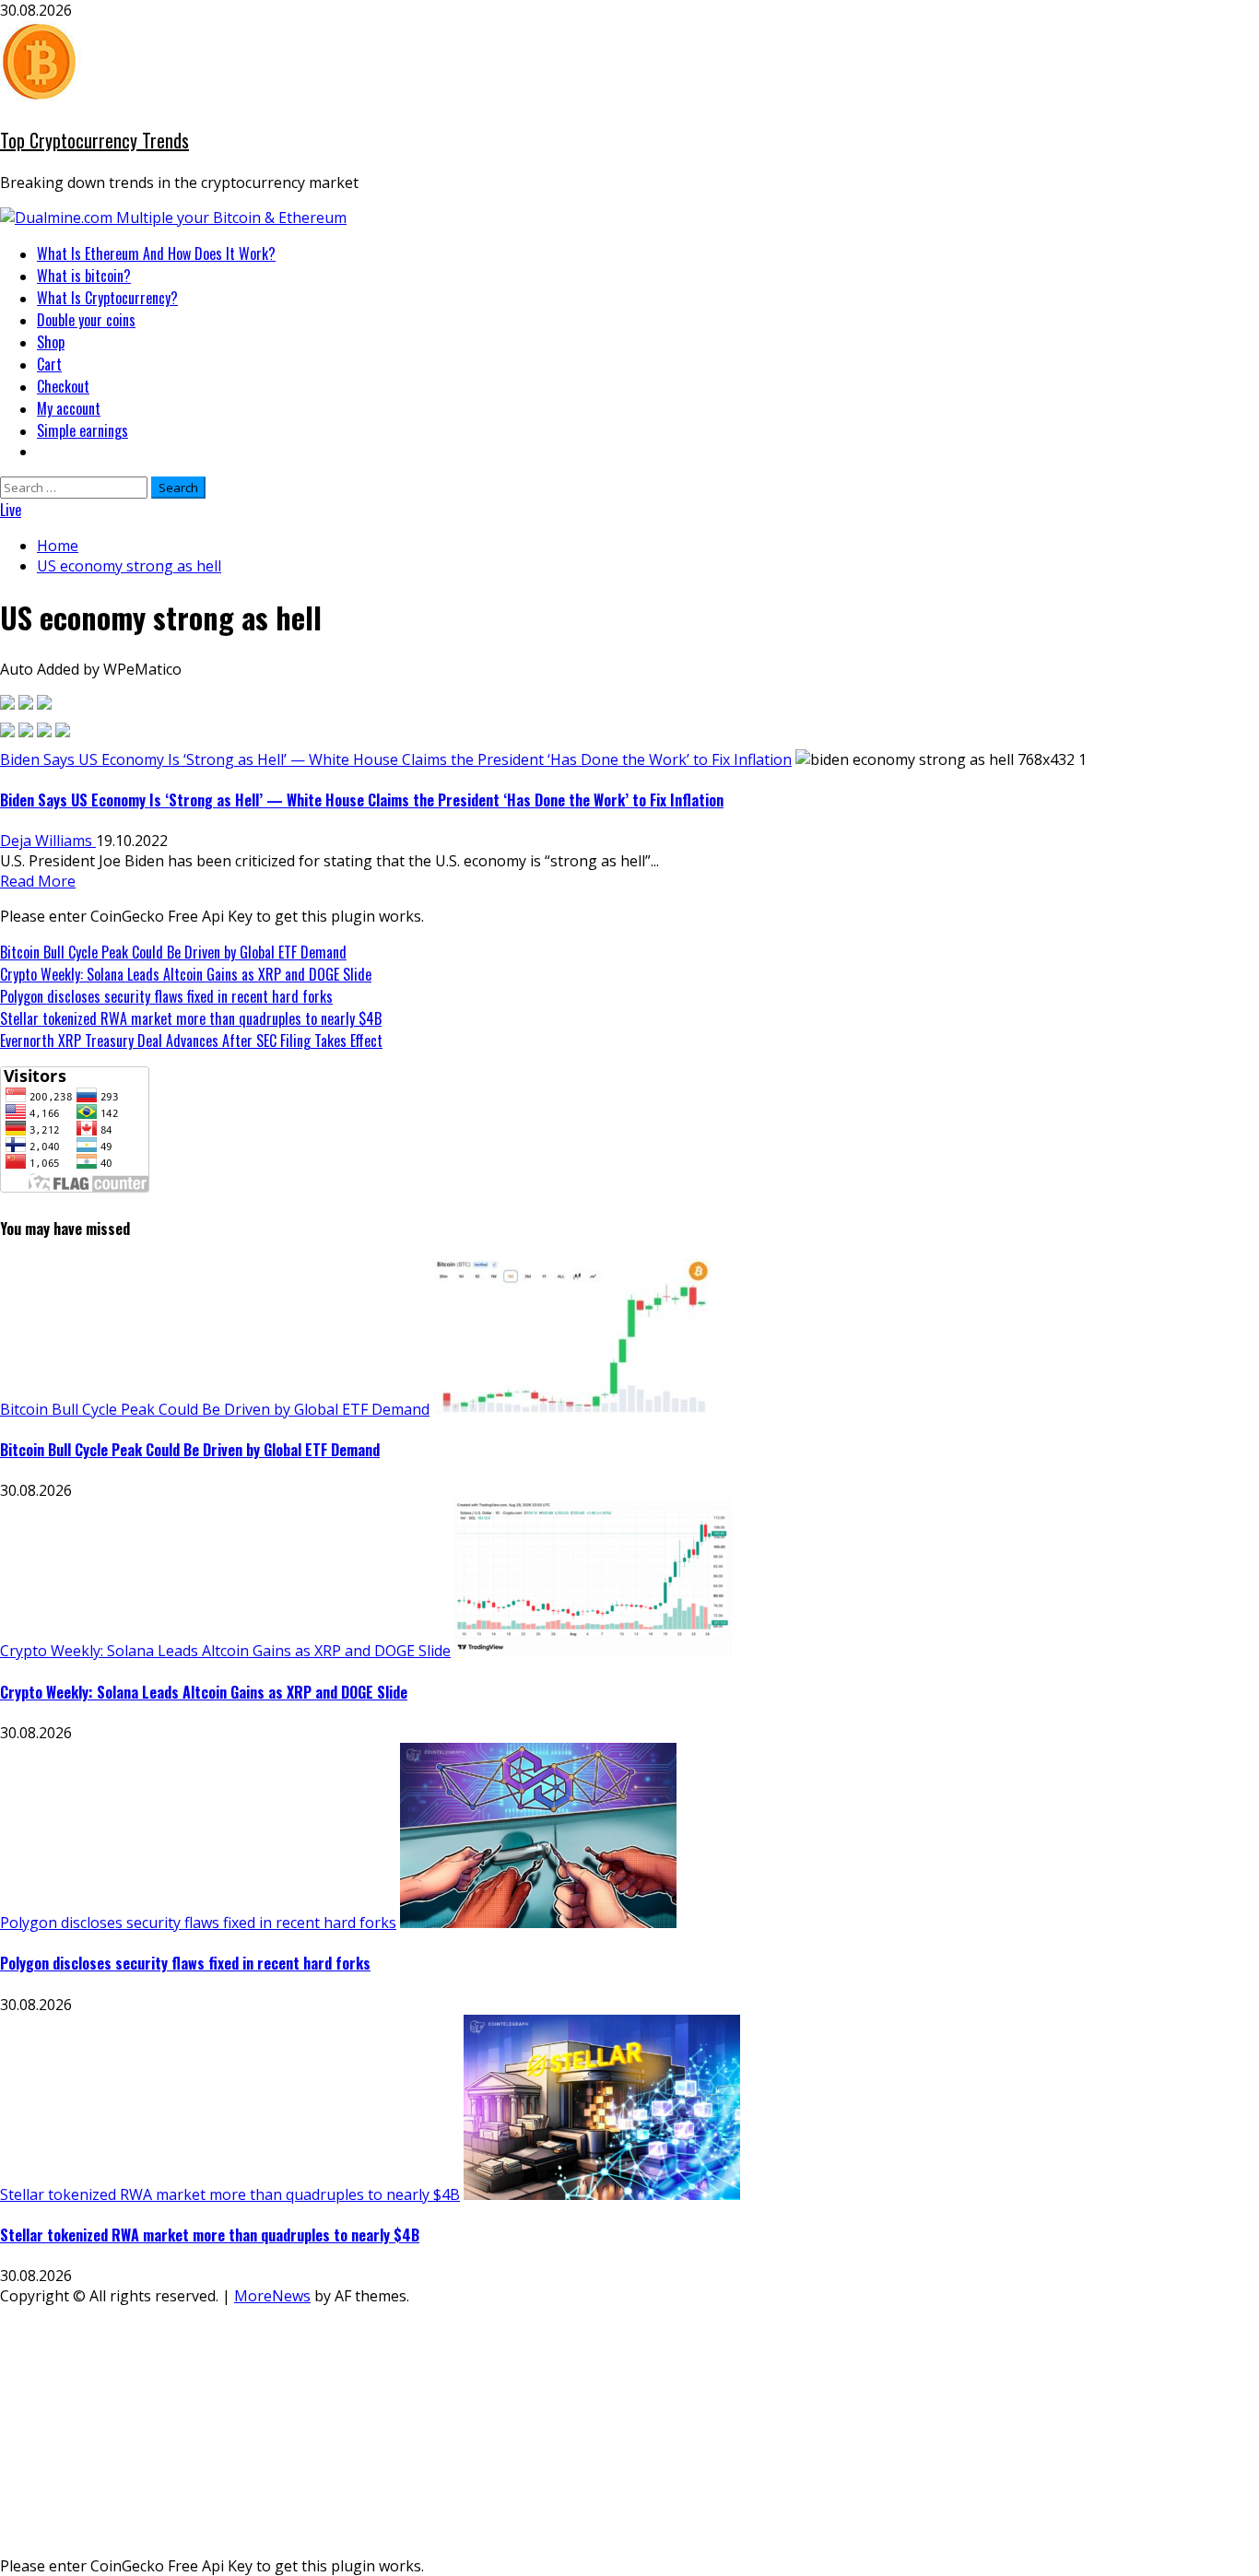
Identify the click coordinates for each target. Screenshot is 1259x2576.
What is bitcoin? (84, 276)
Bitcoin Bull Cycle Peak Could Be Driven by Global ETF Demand (173, 952)
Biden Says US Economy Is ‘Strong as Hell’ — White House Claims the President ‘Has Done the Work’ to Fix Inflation (396, 759)
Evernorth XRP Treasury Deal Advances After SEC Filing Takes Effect (191, 1041)
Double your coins (86, 320)
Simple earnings (82, 430)
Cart (49, 364)
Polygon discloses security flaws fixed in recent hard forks (166, 996)
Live (11, 510)
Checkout (63, 386)
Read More (38, 881)
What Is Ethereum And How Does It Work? (156, 253)
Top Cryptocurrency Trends (94, 140)
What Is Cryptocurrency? (107, 298)
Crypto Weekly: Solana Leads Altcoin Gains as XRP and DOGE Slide (186, 974)
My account (69, 408)
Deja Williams (48, 841)
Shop (51, 342)
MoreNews (272, 2296)
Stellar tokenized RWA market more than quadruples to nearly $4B (191, 1018)
